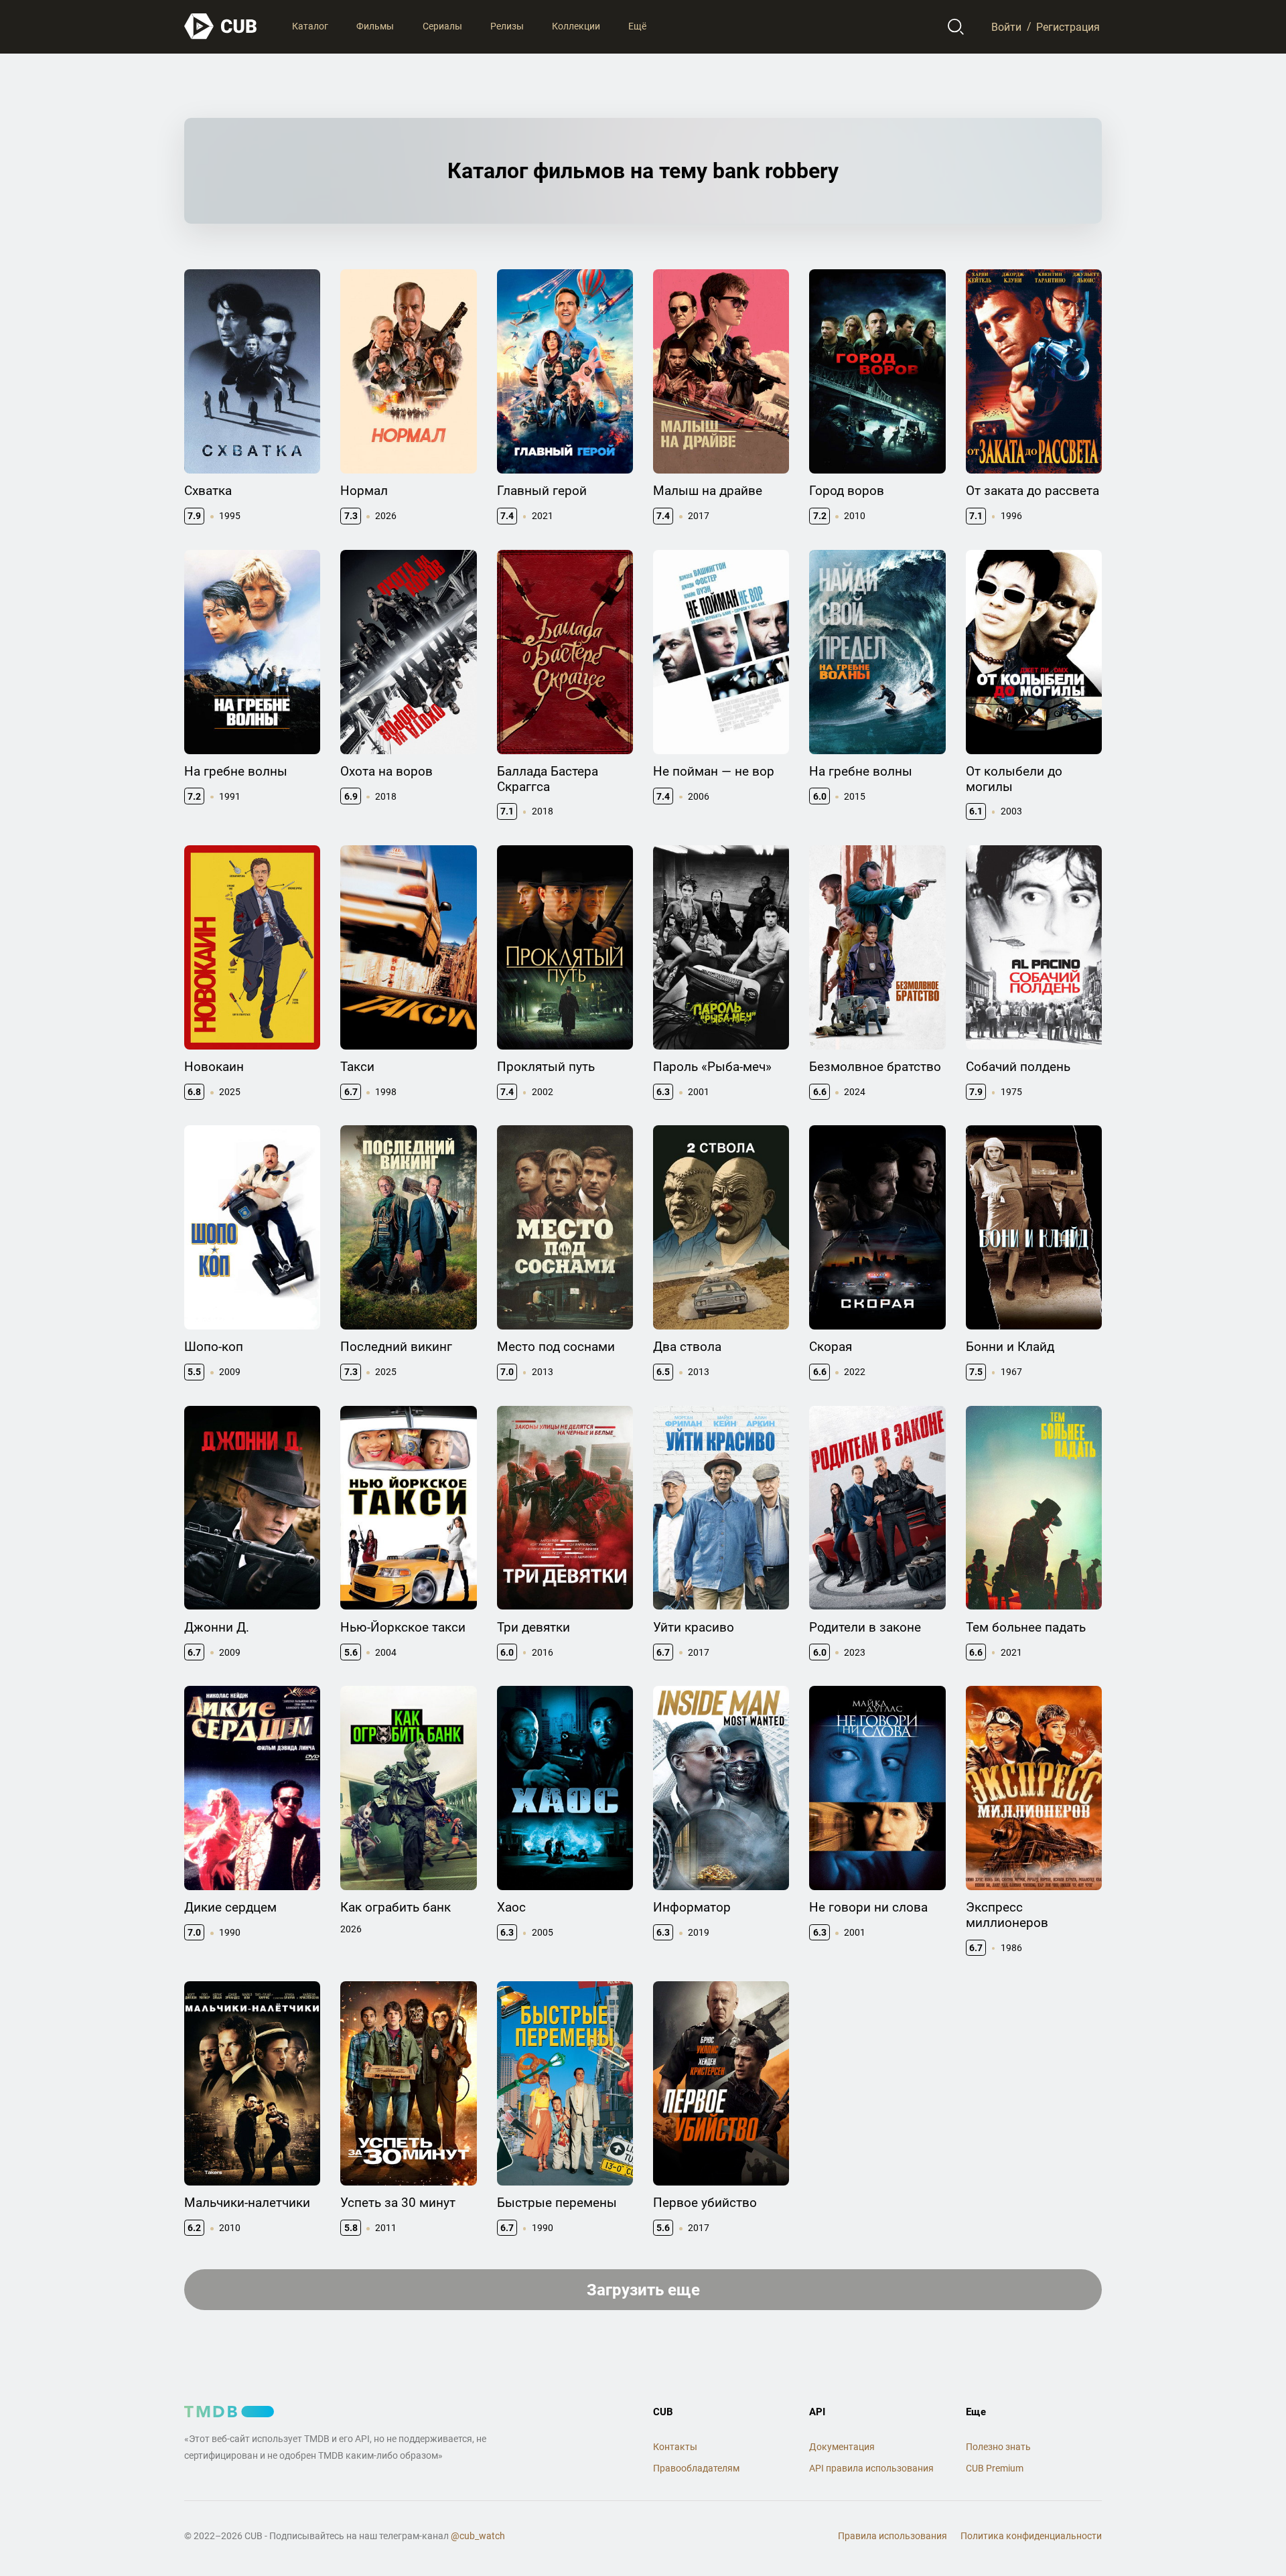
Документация (842, 2447)
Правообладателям (696, 2468)
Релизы (507, 26)
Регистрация (1068, 26)
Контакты (675, 2447)
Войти (1006, 26)
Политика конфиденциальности (1031, 2536)
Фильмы (375, 26)
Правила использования (892, 2536)
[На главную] (221, 26)
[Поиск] (956, 27)
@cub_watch (478, 2536)
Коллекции (576, 26)
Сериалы (442, 26)
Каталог (310, 26)
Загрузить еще (643, 2290)
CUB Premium (995, 2468)
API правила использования (871, 2468)
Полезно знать (998, 2447)
